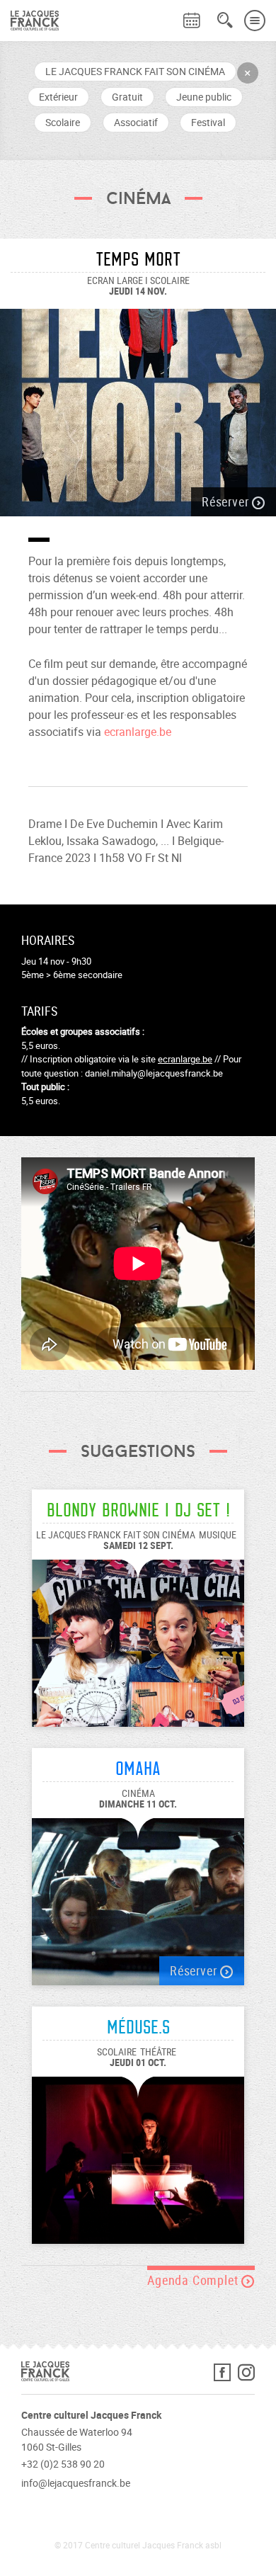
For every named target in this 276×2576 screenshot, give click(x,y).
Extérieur (58, 97)
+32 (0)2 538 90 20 (63, 2464)
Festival (208, 122)
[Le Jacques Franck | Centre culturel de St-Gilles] (29, 21)
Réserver (227, 501)
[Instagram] (246, 2376)
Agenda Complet (194, 2280)
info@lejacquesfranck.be (76, 2483)
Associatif (136, 122)
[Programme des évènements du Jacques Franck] (192, 21)
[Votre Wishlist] (166, 11)
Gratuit (127, 97)
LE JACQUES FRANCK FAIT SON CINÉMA (135, 71)
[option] (138, 405)
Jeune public (204, 97)
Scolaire (63, 122)
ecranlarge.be (138, 732)
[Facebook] (226, 2376)
